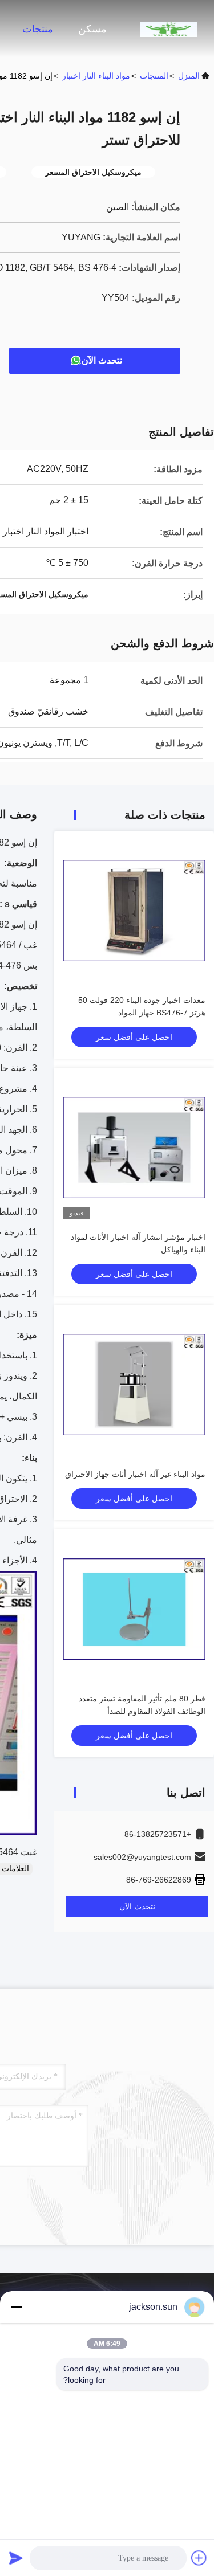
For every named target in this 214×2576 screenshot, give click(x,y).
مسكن (92, 29)
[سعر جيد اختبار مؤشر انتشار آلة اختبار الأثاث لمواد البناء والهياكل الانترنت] (134, 1148)
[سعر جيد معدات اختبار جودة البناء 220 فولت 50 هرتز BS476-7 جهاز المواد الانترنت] (134, 911)
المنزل (189, 76)
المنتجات (154, 76)
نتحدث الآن (102, 360)
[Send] (16, 2558)
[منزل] (168, 28)
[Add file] (199, 2558)
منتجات (38, 29)
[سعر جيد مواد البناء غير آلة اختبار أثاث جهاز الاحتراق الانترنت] (134, 1385)
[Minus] (16, 2307)
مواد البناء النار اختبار (96, 76)
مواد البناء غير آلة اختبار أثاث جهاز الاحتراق (135, 1474)
